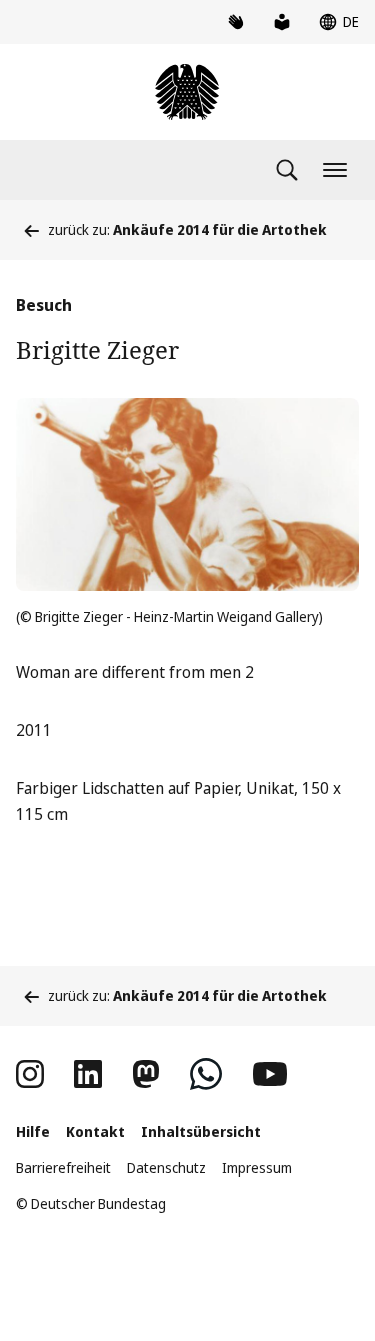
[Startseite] (187, 92)
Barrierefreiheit (63, 1167)
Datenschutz (166, 1167)
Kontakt (95, 1131)
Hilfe (33, 1131)
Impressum (257, 1167)
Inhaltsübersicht (201, 1131)
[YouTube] (270, 1074)
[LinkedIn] (88, 1074)
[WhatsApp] (206, 1074)
